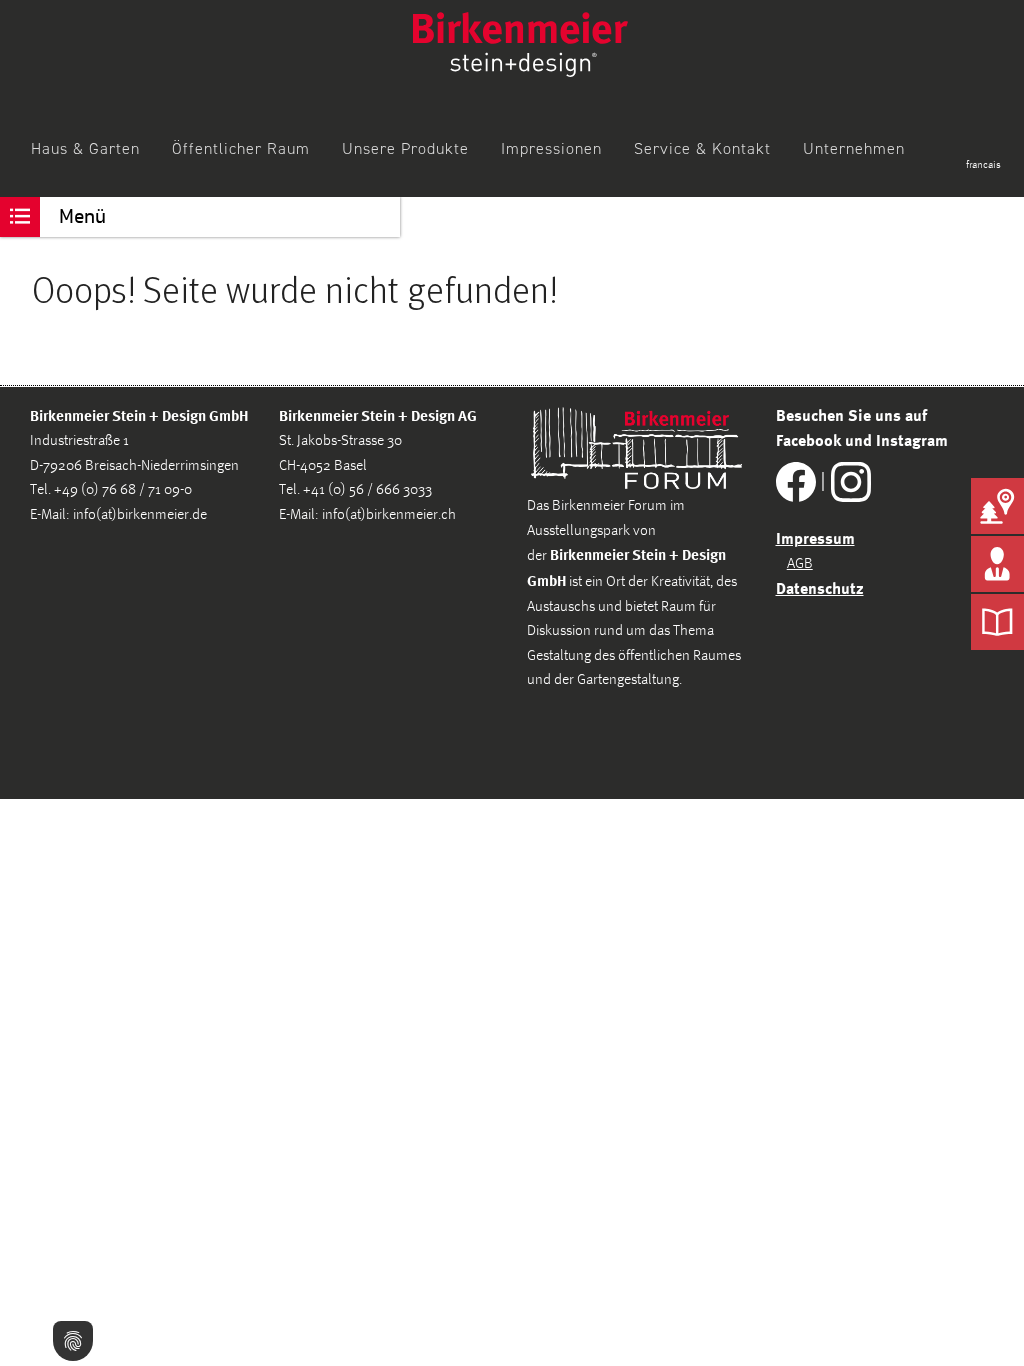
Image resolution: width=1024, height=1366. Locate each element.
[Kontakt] (997, 564)
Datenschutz (820, 588)
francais (983, 165)
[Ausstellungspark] (997, 506)
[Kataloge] (997, 622)
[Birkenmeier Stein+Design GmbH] (520, 44)
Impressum (815, 538)
